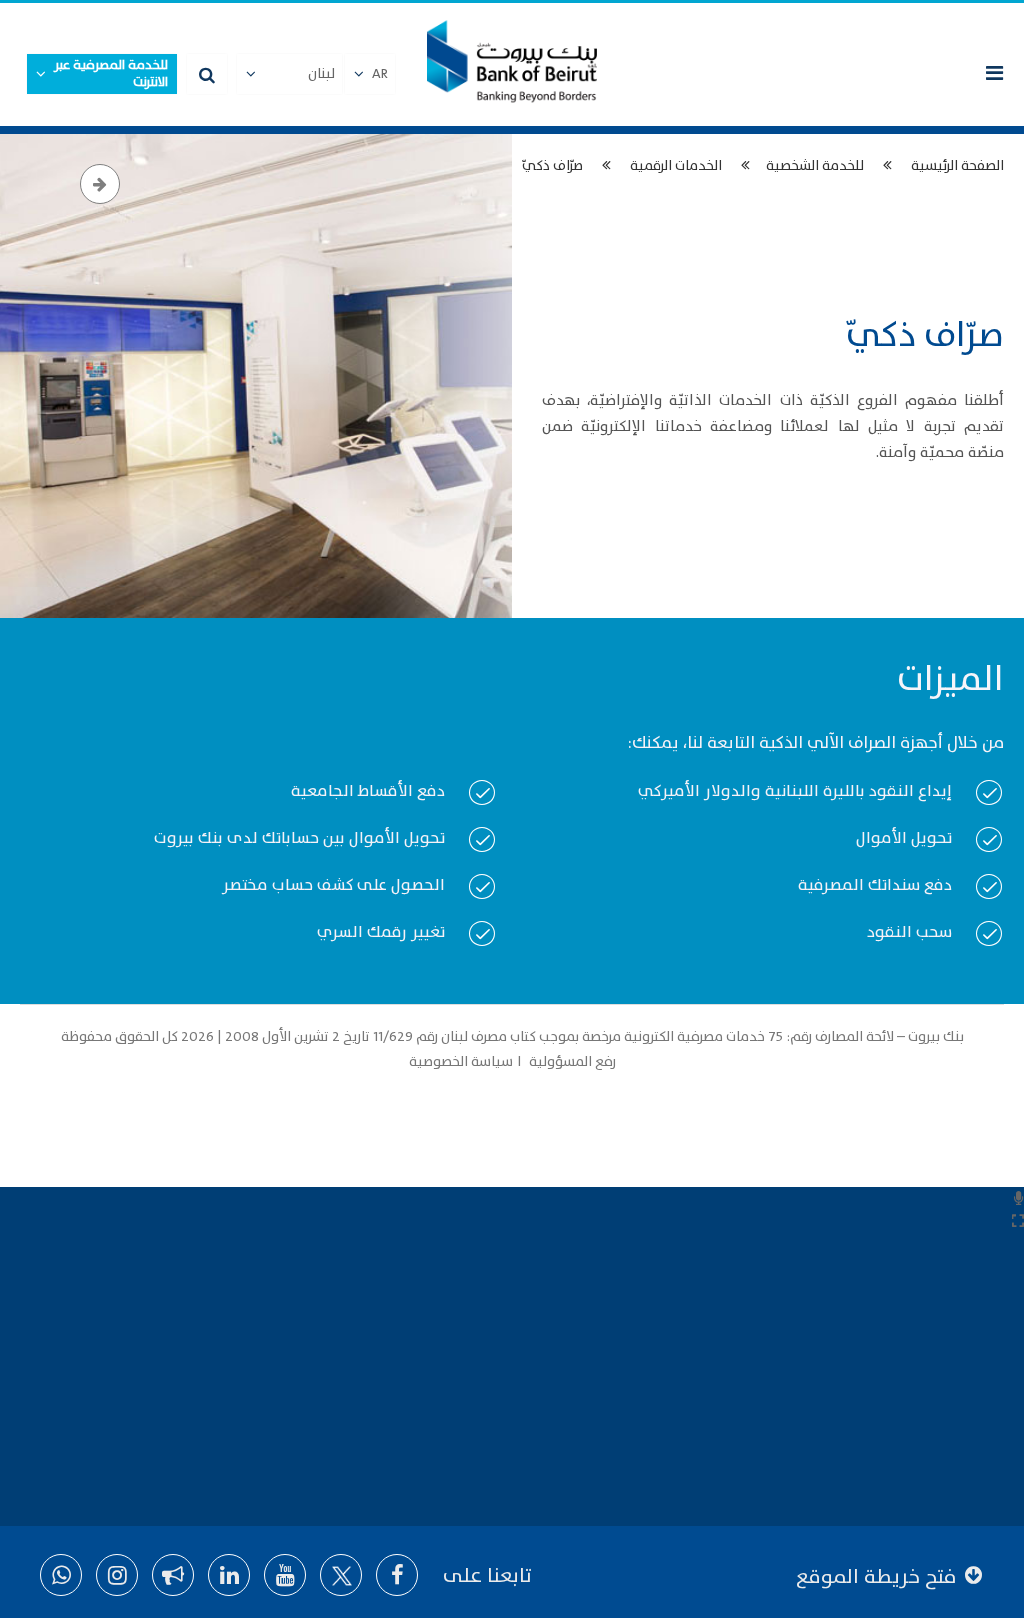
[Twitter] (341, 1575)
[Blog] (173, 1575)
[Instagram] (117, 1575)
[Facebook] (397, 1575)
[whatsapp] (61, 1575)
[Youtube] (285, 1575)
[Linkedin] (229, 1575)
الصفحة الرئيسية (957, 165)
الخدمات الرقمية (676, 165)
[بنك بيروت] (512, 64)
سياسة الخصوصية (462, 1061)
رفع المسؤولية (571, 1061)
